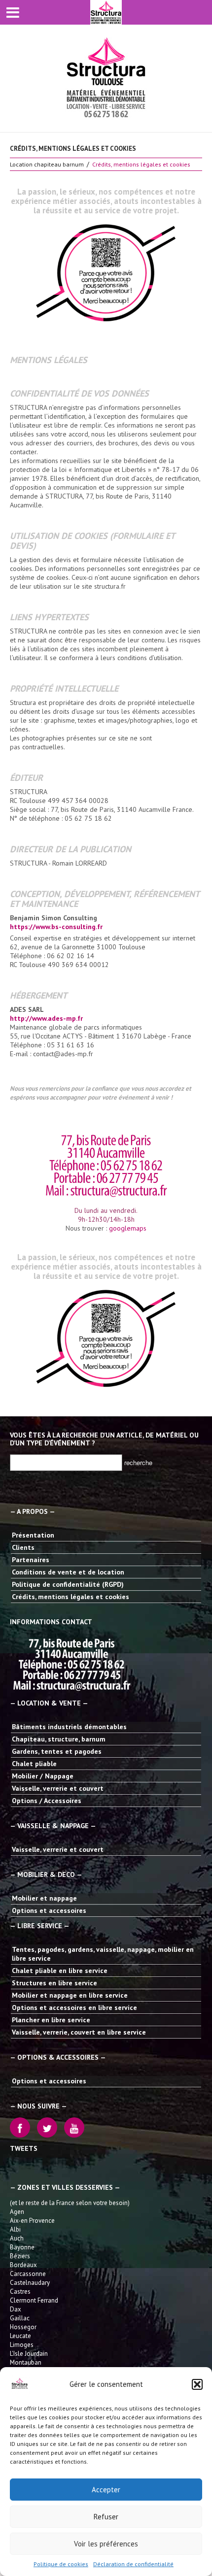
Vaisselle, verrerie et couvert (58, 1788)
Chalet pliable (34, 1764)
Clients (23, 1547)
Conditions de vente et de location (68, 1572)
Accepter (106, 2490)
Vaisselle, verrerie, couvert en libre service (79, 2032)
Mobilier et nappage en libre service (70, 1995)
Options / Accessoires (47, 1801)
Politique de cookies (61, 2564)
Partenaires (31, 1560)
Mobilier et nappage (44, 1898)
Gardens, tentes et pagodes (57, 1751)
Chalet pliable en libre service (60, 1971)
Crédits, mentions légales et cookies (71, 1597)
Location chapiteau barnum (47, 164)
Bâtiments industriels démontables (69, 1727)
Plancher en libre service (51, 2020)
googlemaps (128, 1228)
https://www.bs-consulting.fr (56, 927)
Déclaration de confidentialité (133, 2564)
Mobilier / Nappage (43, 1776)
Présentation (33, 1535)
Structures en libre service (54, 1983)
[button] (197, 2384)
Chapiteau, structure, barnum (59, 1739)
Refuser (106, 2517)
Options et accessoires (49, 1910)
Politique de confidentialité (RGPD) (68, 1584)
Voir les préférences (106, 2544)
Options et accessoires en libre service (74, 2007)
